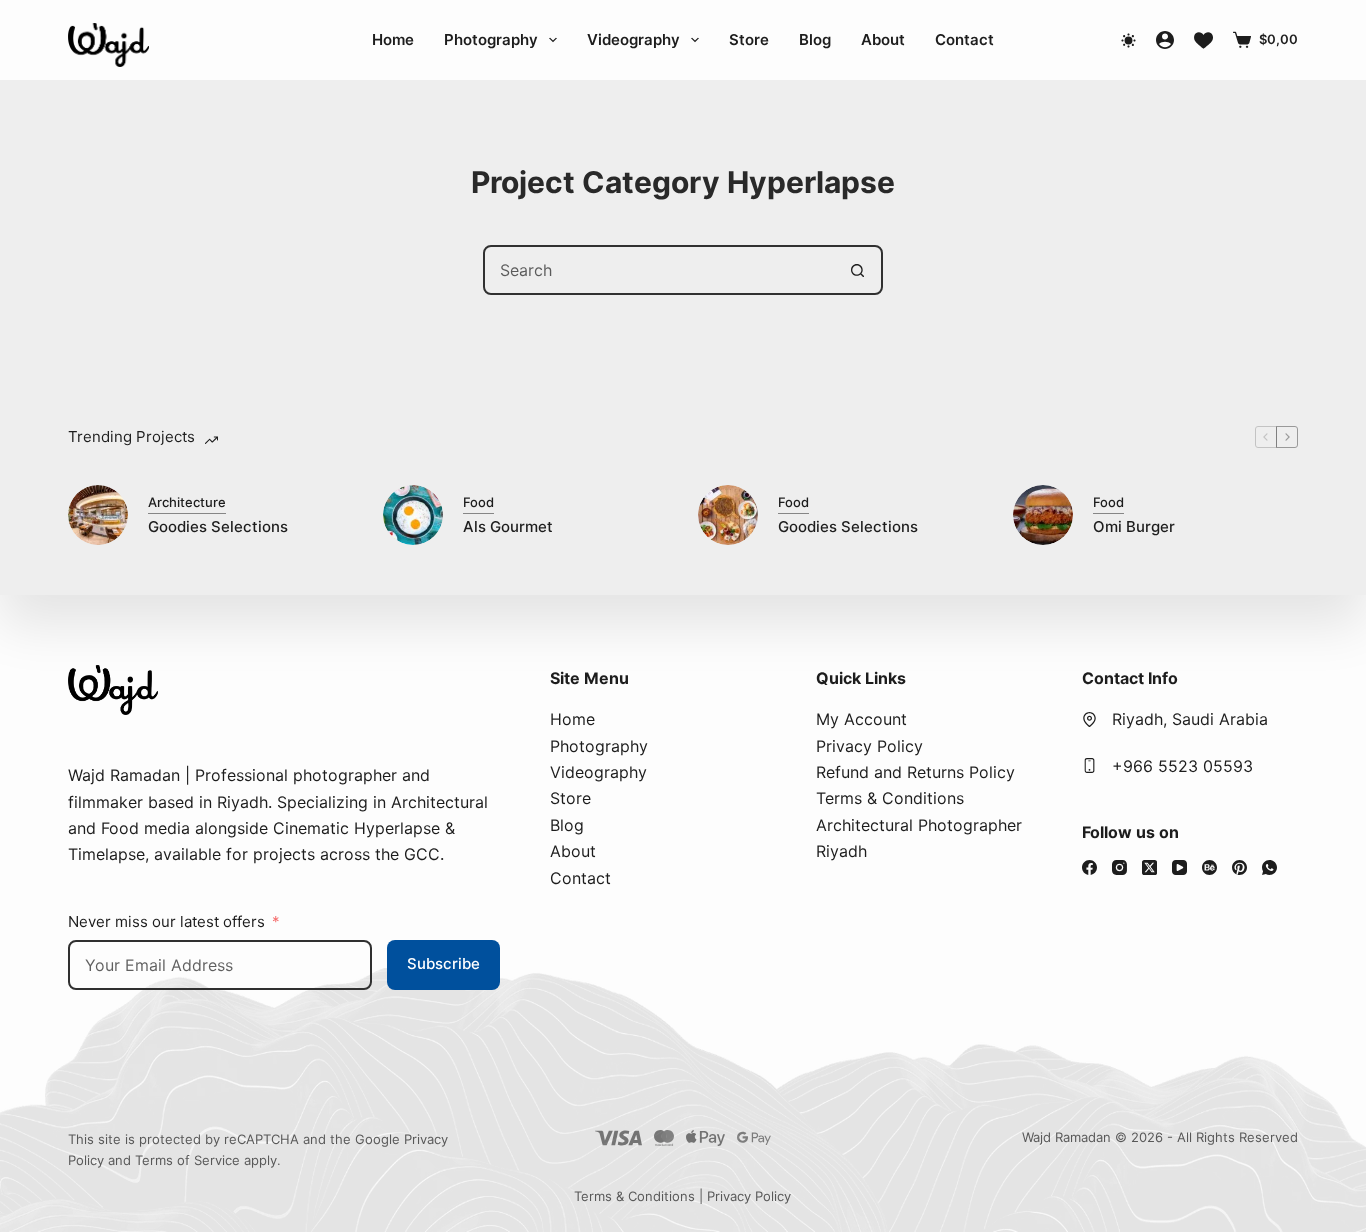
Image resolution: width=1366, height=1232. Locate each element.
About (883, 39)
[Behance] (1209, 867)
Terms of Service (187, 1160)
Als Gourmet (508, 526)
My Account (861, 719)
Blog (815, 39)
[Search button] (858, 270)
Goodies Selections (218, 526)
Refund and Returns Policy (915, 772)
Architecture (187, 502)
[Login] (1165, 40)
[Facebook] (1089, 867)
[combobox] (660, 270)
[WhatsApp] (1269, 867)
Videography (633, 39)
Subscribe (443, 963)
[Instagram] (1119, 867)
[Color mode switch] (1128, 40)
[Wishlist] (1203, 40)
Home (393, 39)
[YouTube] (1179, 867)
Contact (964, 39)
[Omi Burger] (1043, 515)
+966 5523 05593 (1182, 766)
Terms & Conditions (890, 798)
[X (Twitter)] (1149, 867)
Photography (491, 39)
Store (749, 39)
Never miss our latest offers (166, 921)
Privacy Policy (869, 746)
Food (478, 502)
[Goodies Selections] (98, 515)
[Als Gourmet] (413, 515)
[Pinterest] (1239, 867)
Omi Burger (1134, 526)
